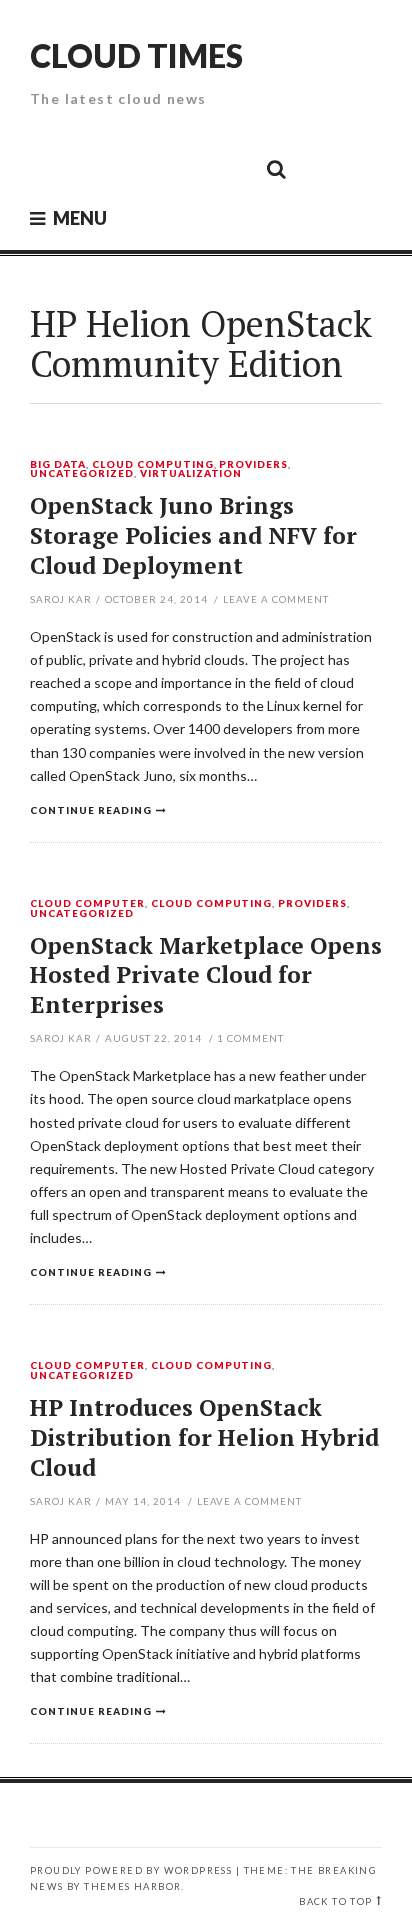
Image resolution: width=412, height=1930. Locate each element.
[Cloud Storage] (51, 168)
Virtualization (191, 474)
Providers (253, 465)
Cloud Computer (87, 904)
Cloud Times (136, 55)
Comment (250, 1038)
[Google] (96, 168)
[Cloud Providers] (141, 168)
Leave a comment (276, 599)
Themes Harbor (132, 1886)
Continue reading (91, 810)
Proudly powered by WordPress (131, 1870)
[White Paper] (231, 168)
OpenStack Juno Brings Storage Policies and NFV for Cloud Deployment (193, 535)
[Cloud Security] (186, 168)
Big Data (58, 465)
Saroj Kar (61, 599)
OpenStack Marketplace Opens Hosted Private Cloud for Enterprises (206, 975)
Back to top (335, 1901)
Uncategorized (82, 474)
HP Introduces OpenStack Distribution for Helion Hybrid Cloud (204, 1437)
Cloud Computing (153, 465)
